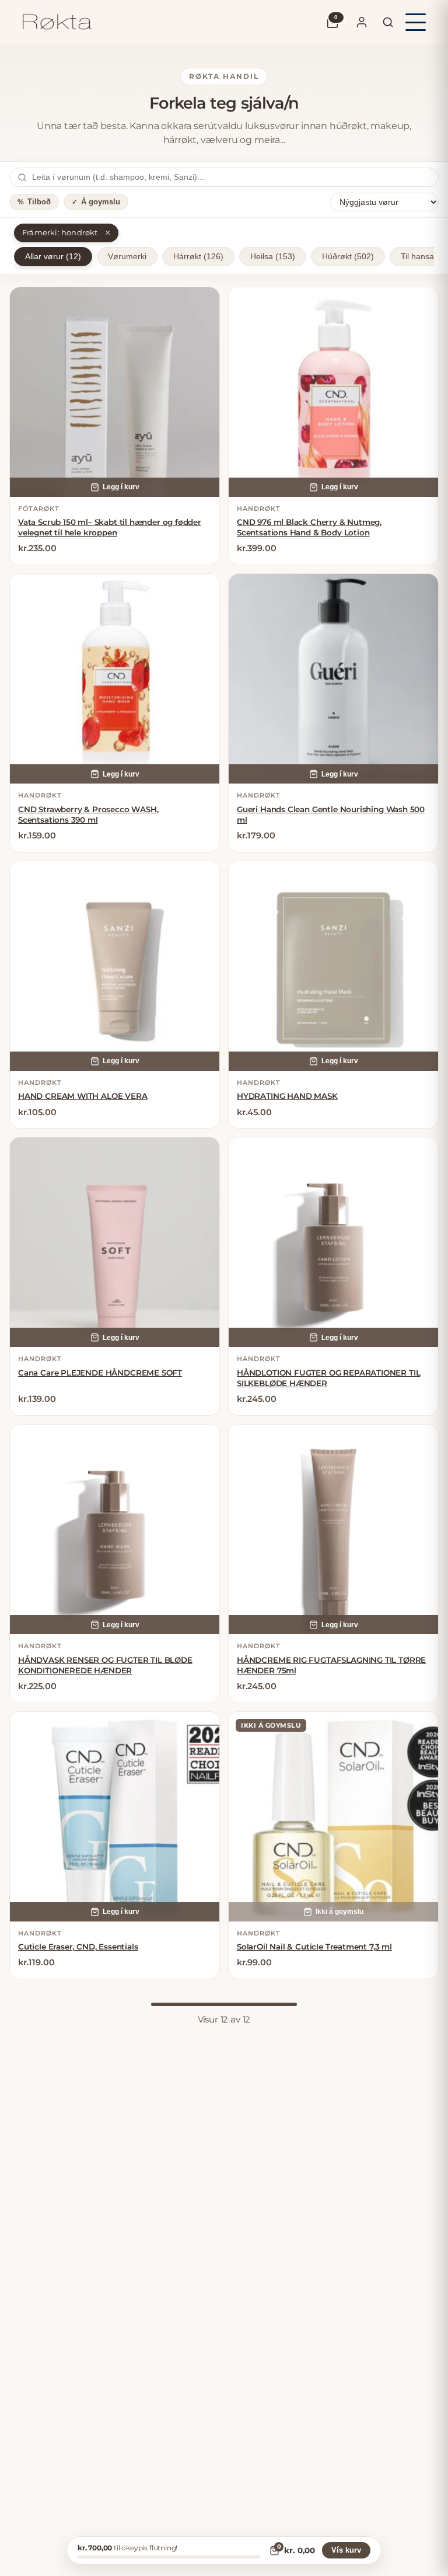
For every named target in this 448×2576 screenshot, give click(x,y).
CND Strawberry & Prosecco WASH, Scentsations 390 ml (88, 814)
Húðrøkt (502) (348, 257)
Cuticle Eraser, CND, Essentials (78, 1947)
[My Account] (362, 22)
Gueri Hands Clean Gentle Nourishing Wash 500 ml (331, 814)
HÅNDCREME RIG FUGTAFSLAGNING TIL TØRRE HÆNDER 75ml (331, 1665)
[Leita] (388, 22)
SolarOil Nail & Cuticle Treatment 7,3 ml (314, 1947)
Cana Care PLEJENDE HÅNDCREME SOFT (100, 1373)
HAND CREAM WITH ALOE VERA (83, 1096)
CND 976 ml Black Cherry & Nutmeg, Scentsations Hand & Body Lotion (309, 527)
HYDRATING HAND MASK (287, 1096)
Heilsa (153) (273, 257)
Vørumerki (127, 257)
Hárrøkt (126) (198, 257)
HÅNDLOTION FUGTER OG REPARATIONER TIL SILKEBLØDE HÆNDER (328, 1378)
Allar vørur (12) (53, 257)
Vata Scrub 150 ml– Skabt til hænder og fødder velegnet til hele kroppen (110, 527)
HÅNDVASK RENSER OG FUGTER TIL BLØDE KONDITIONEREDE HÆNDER (105, 1665)
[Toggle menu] (416, 22)
